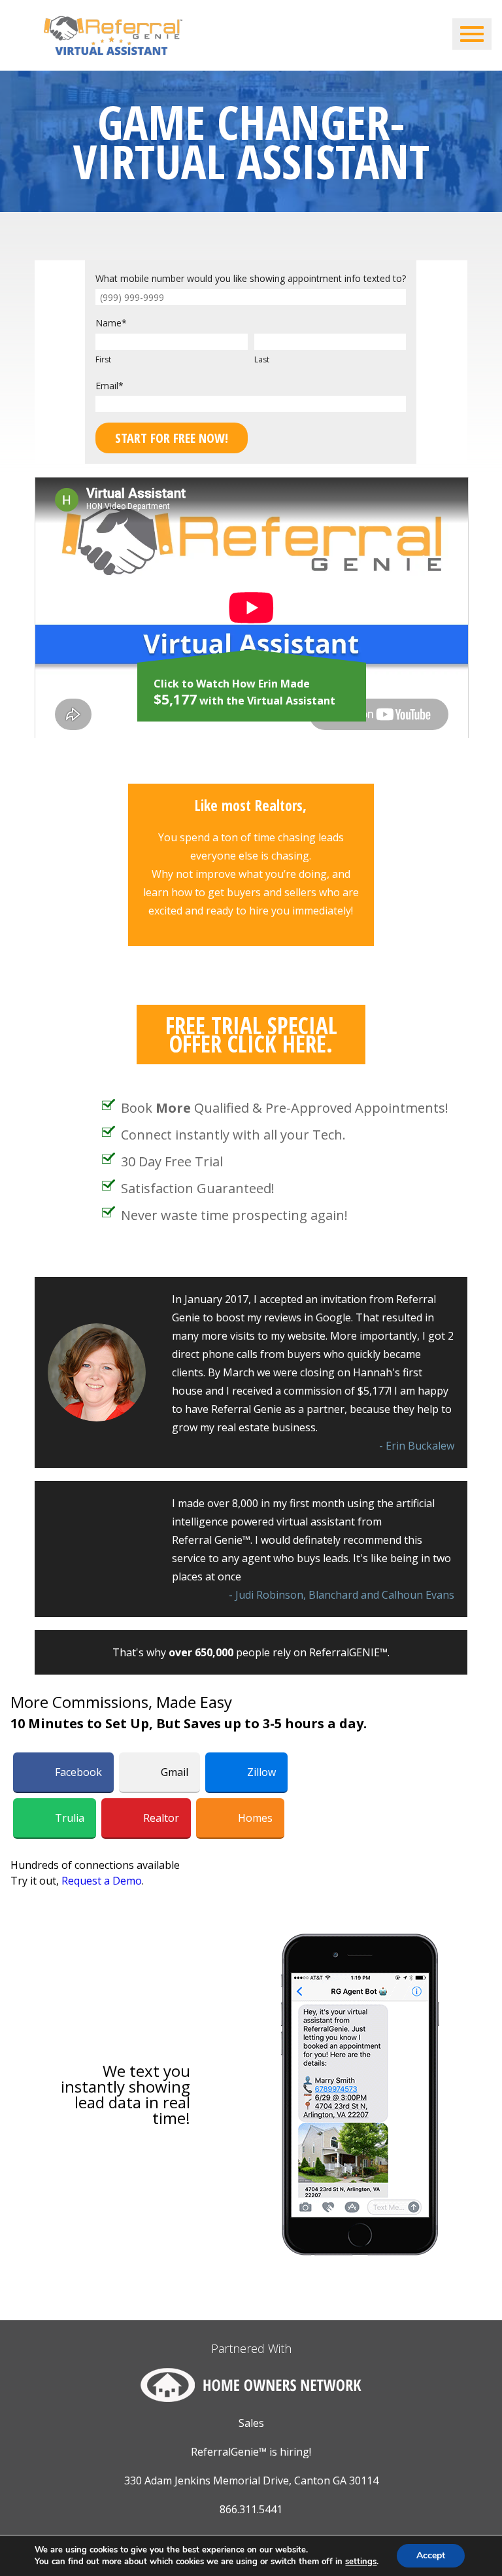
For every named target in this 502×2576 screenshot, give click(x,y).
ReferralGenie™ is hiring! (251, 2452)
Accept (431, 2555)
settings (361, 2562)
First (103, 359)
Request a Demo (102, 1881)
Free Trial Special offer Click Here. (251, 1035)
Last (262, 359)
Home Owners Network (251, 2385)
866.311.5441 (251, 2509)
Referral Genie (113, 35)
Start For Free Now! (172, 438)
